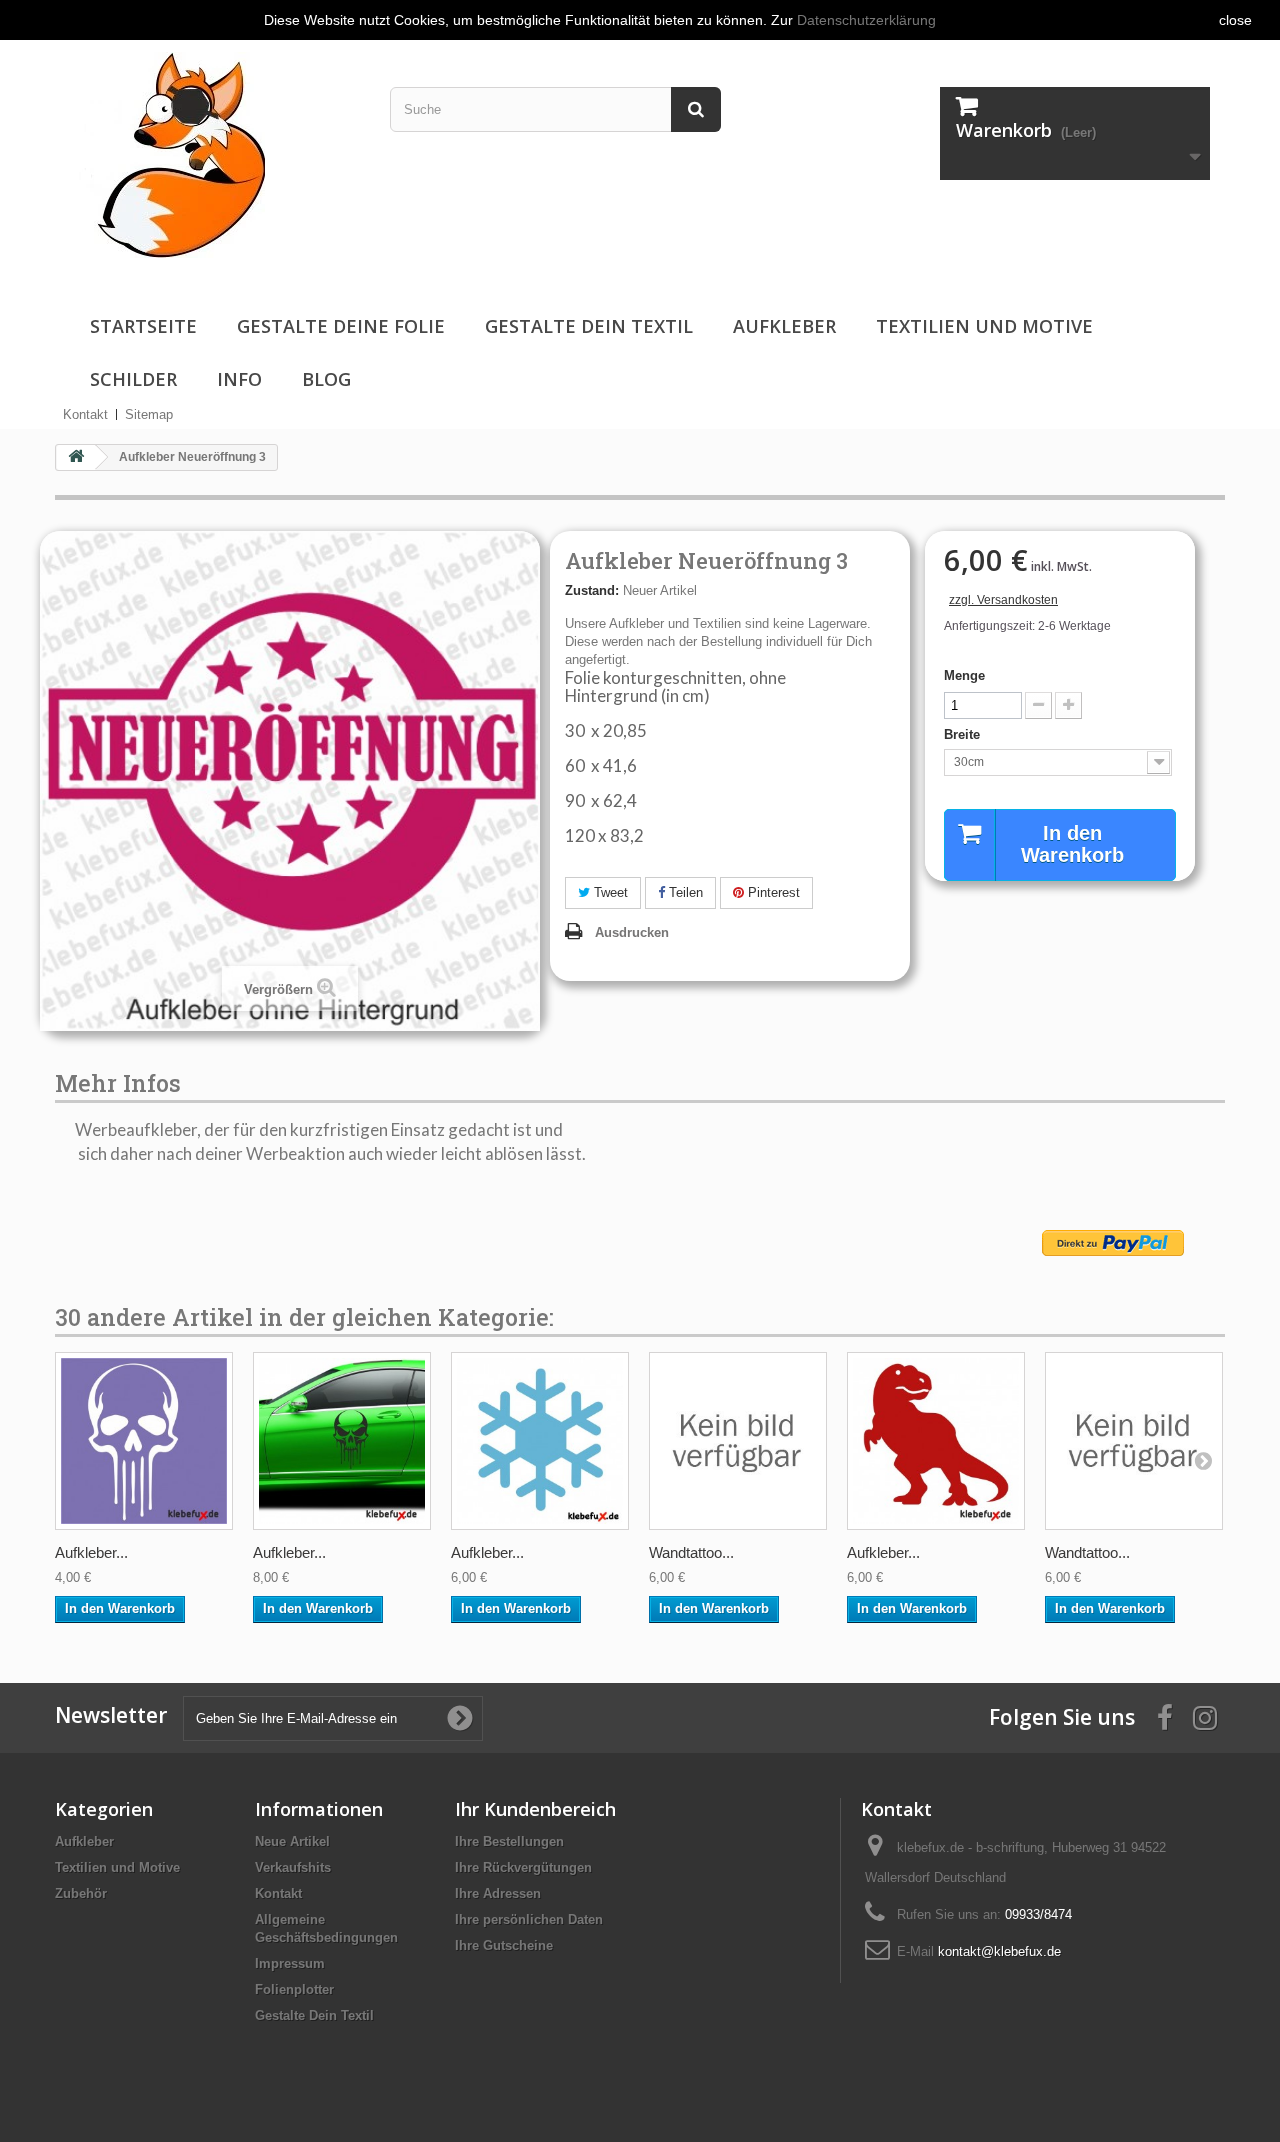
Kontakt (85, 414)
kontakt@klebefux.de (999, 1951)
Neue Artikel (292, 1841)
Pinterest (772, 892)
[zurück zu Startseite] (76, 457)
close (1235, 20)
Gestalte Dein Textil (589, 326)
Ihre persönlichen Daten (529, 1919)
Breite (964, 734)
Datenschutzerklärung (866, 20)
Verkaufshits (293, 1867)
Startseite (143, 326)
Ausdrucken (632, 932)
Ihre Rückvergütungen (523, 1867)
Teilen (684, 892)
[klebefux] (167, 153)
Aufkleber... (91, 1552)
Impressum (290, 1963)
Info (239, 379)
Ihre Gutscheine (504, 1945)
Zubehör (81, 1893)
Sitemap (149, 414)
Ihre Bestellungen (509, 1841)
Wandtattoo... (691, 1552)
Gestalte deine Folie (341, 326)
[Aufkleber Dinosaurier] (936, 1441)
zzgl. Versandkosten (1003, 600)
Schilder (133, 379)
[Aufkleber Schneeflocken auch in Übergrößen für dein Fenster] (540, 1441)
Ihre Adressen (498, 1893)
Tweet (609, 892)
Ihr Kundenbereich (535, 1809)
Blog (326, 379)
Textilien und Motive (984, 326)
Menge (964, 675)
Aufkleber (784, 326)
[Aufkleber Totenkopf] (144, 1441)
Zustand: (592, 590)
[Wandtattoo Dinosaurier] (738, 1441)
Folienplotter (294, 1989)
